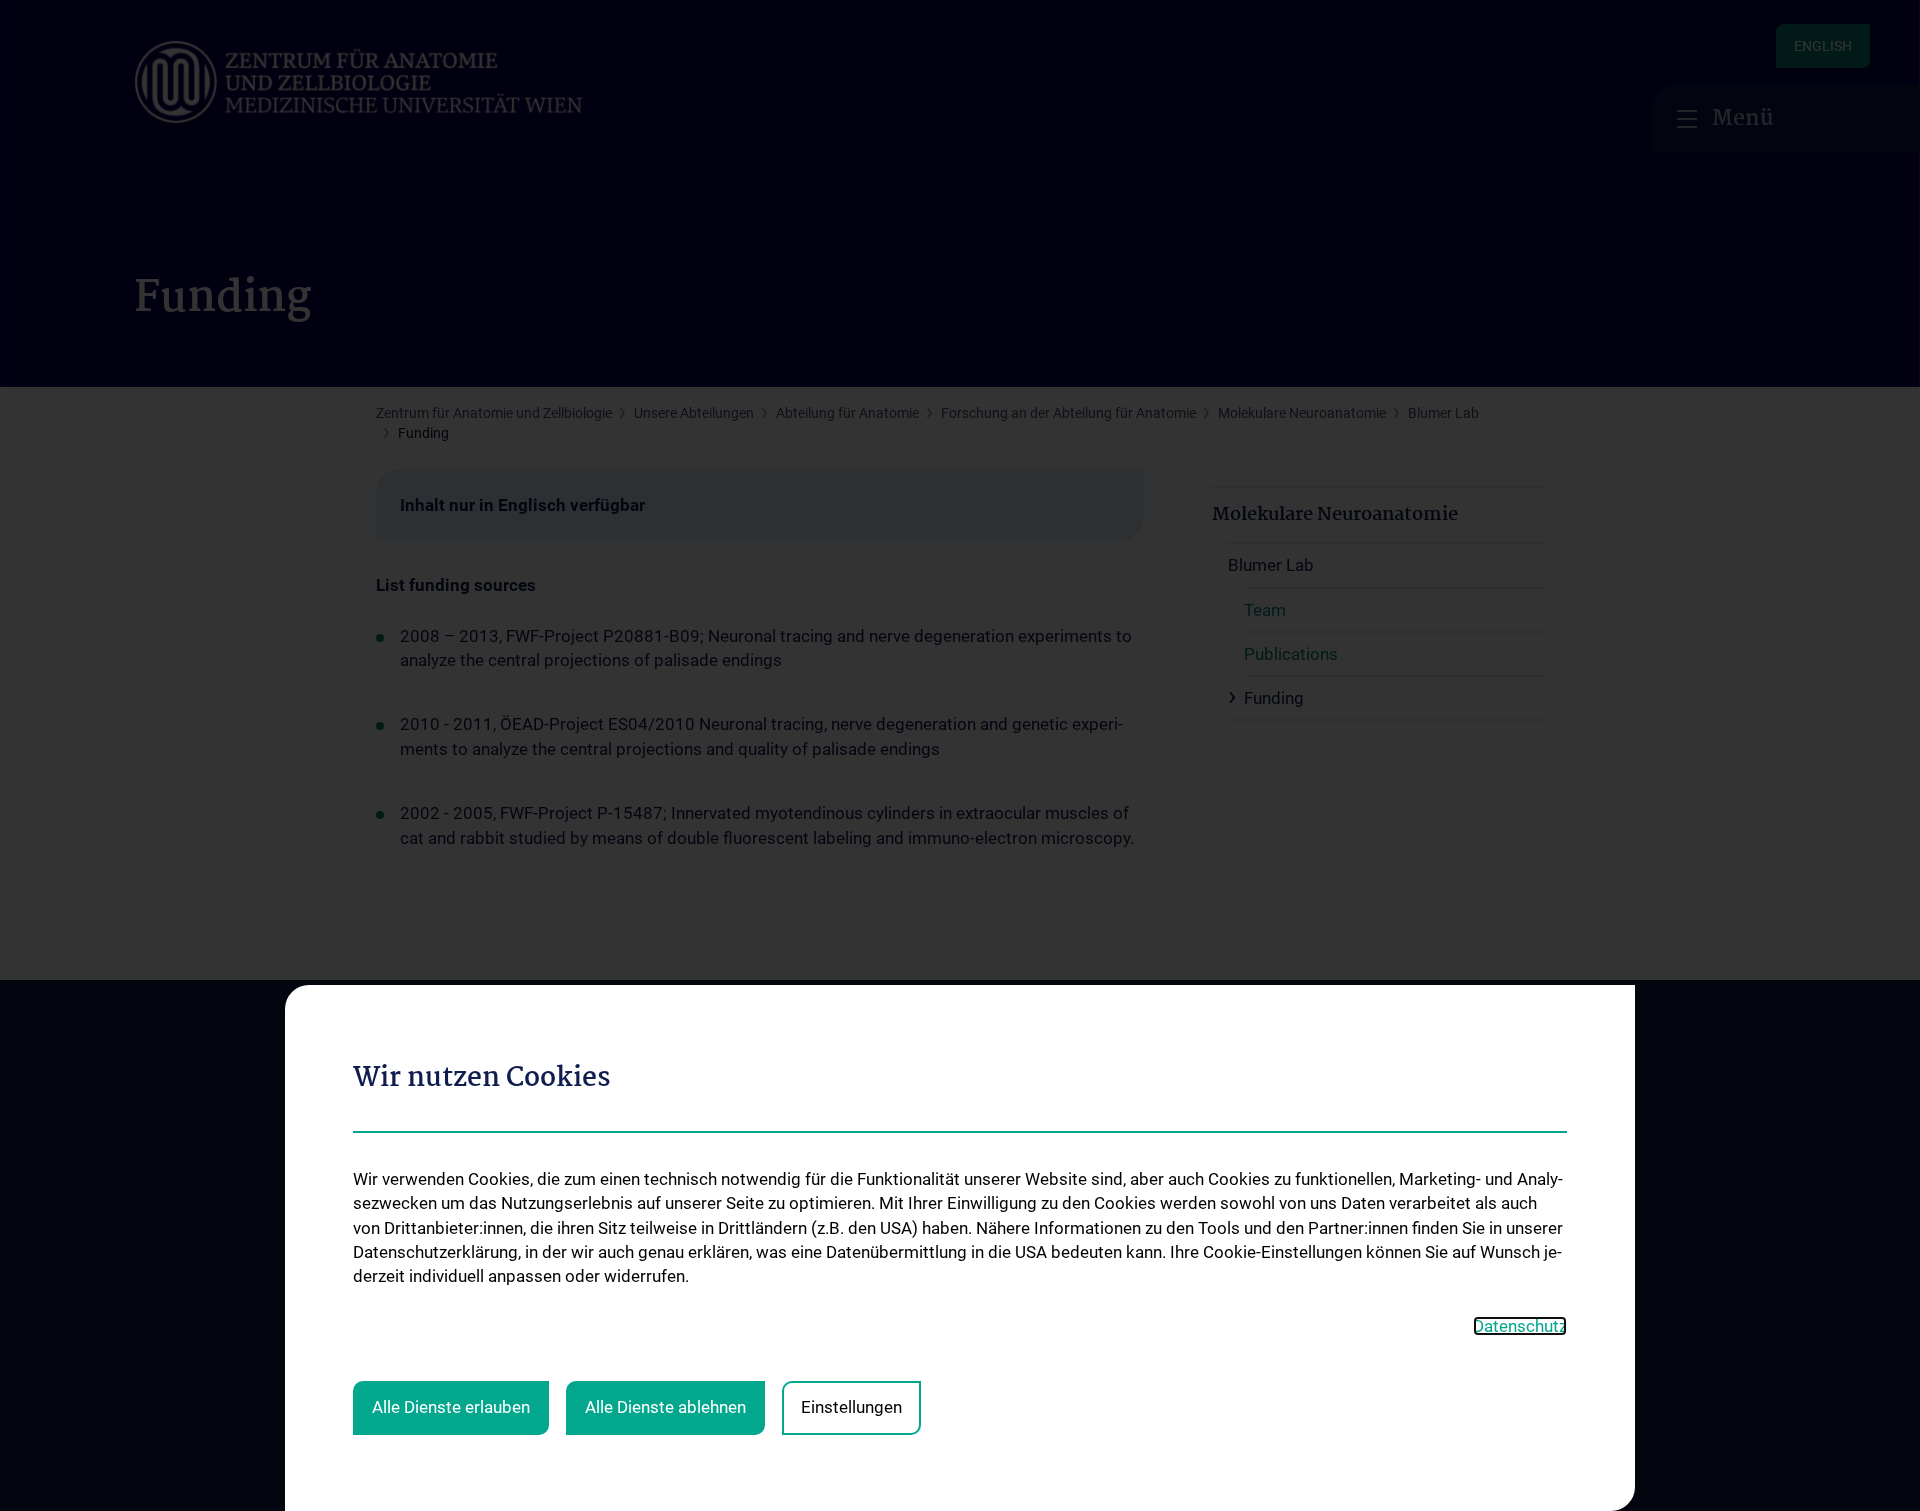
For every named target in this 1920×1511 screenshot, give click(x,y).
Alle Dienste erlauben (451, 1407)
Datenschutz (1520, 1326)
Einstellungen (851, 1407)
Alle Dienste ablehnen (665, 1407)
